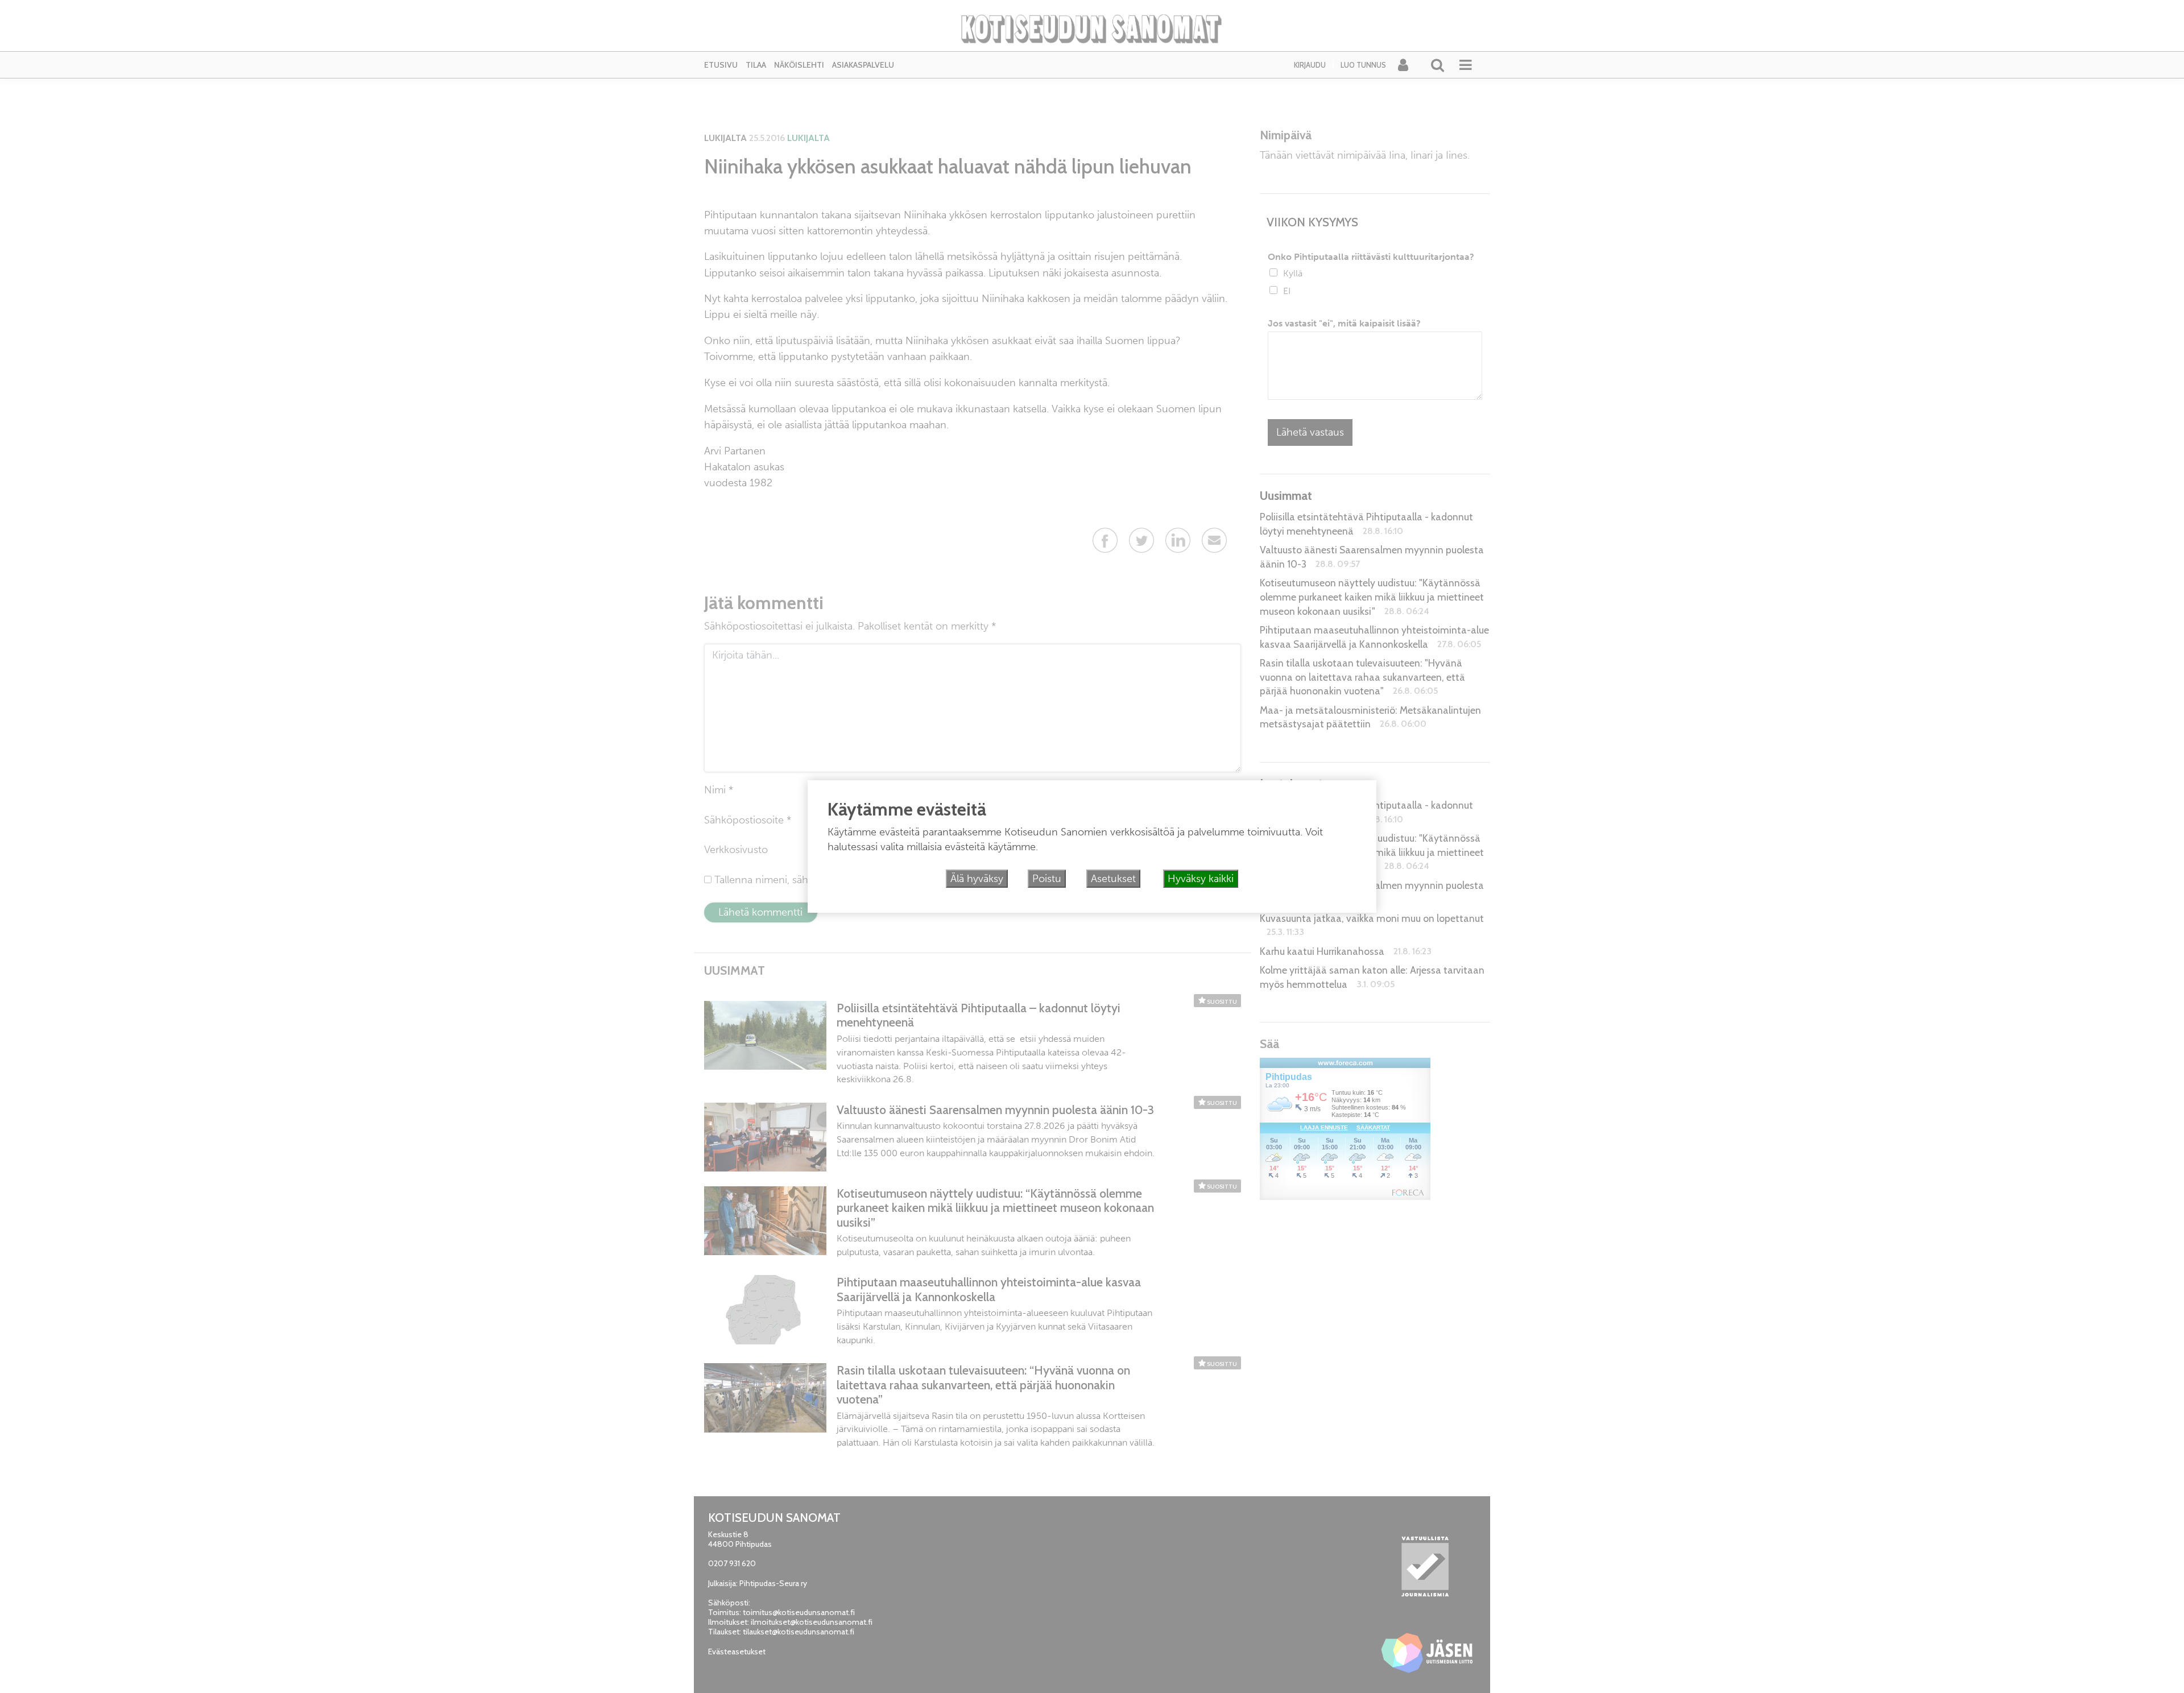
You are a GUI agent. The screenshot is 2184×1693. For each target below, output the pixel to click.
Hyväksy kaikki (1201, 879)
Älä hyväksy (977, 879)
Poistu (1047, 879)
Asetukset (1113, 879)
